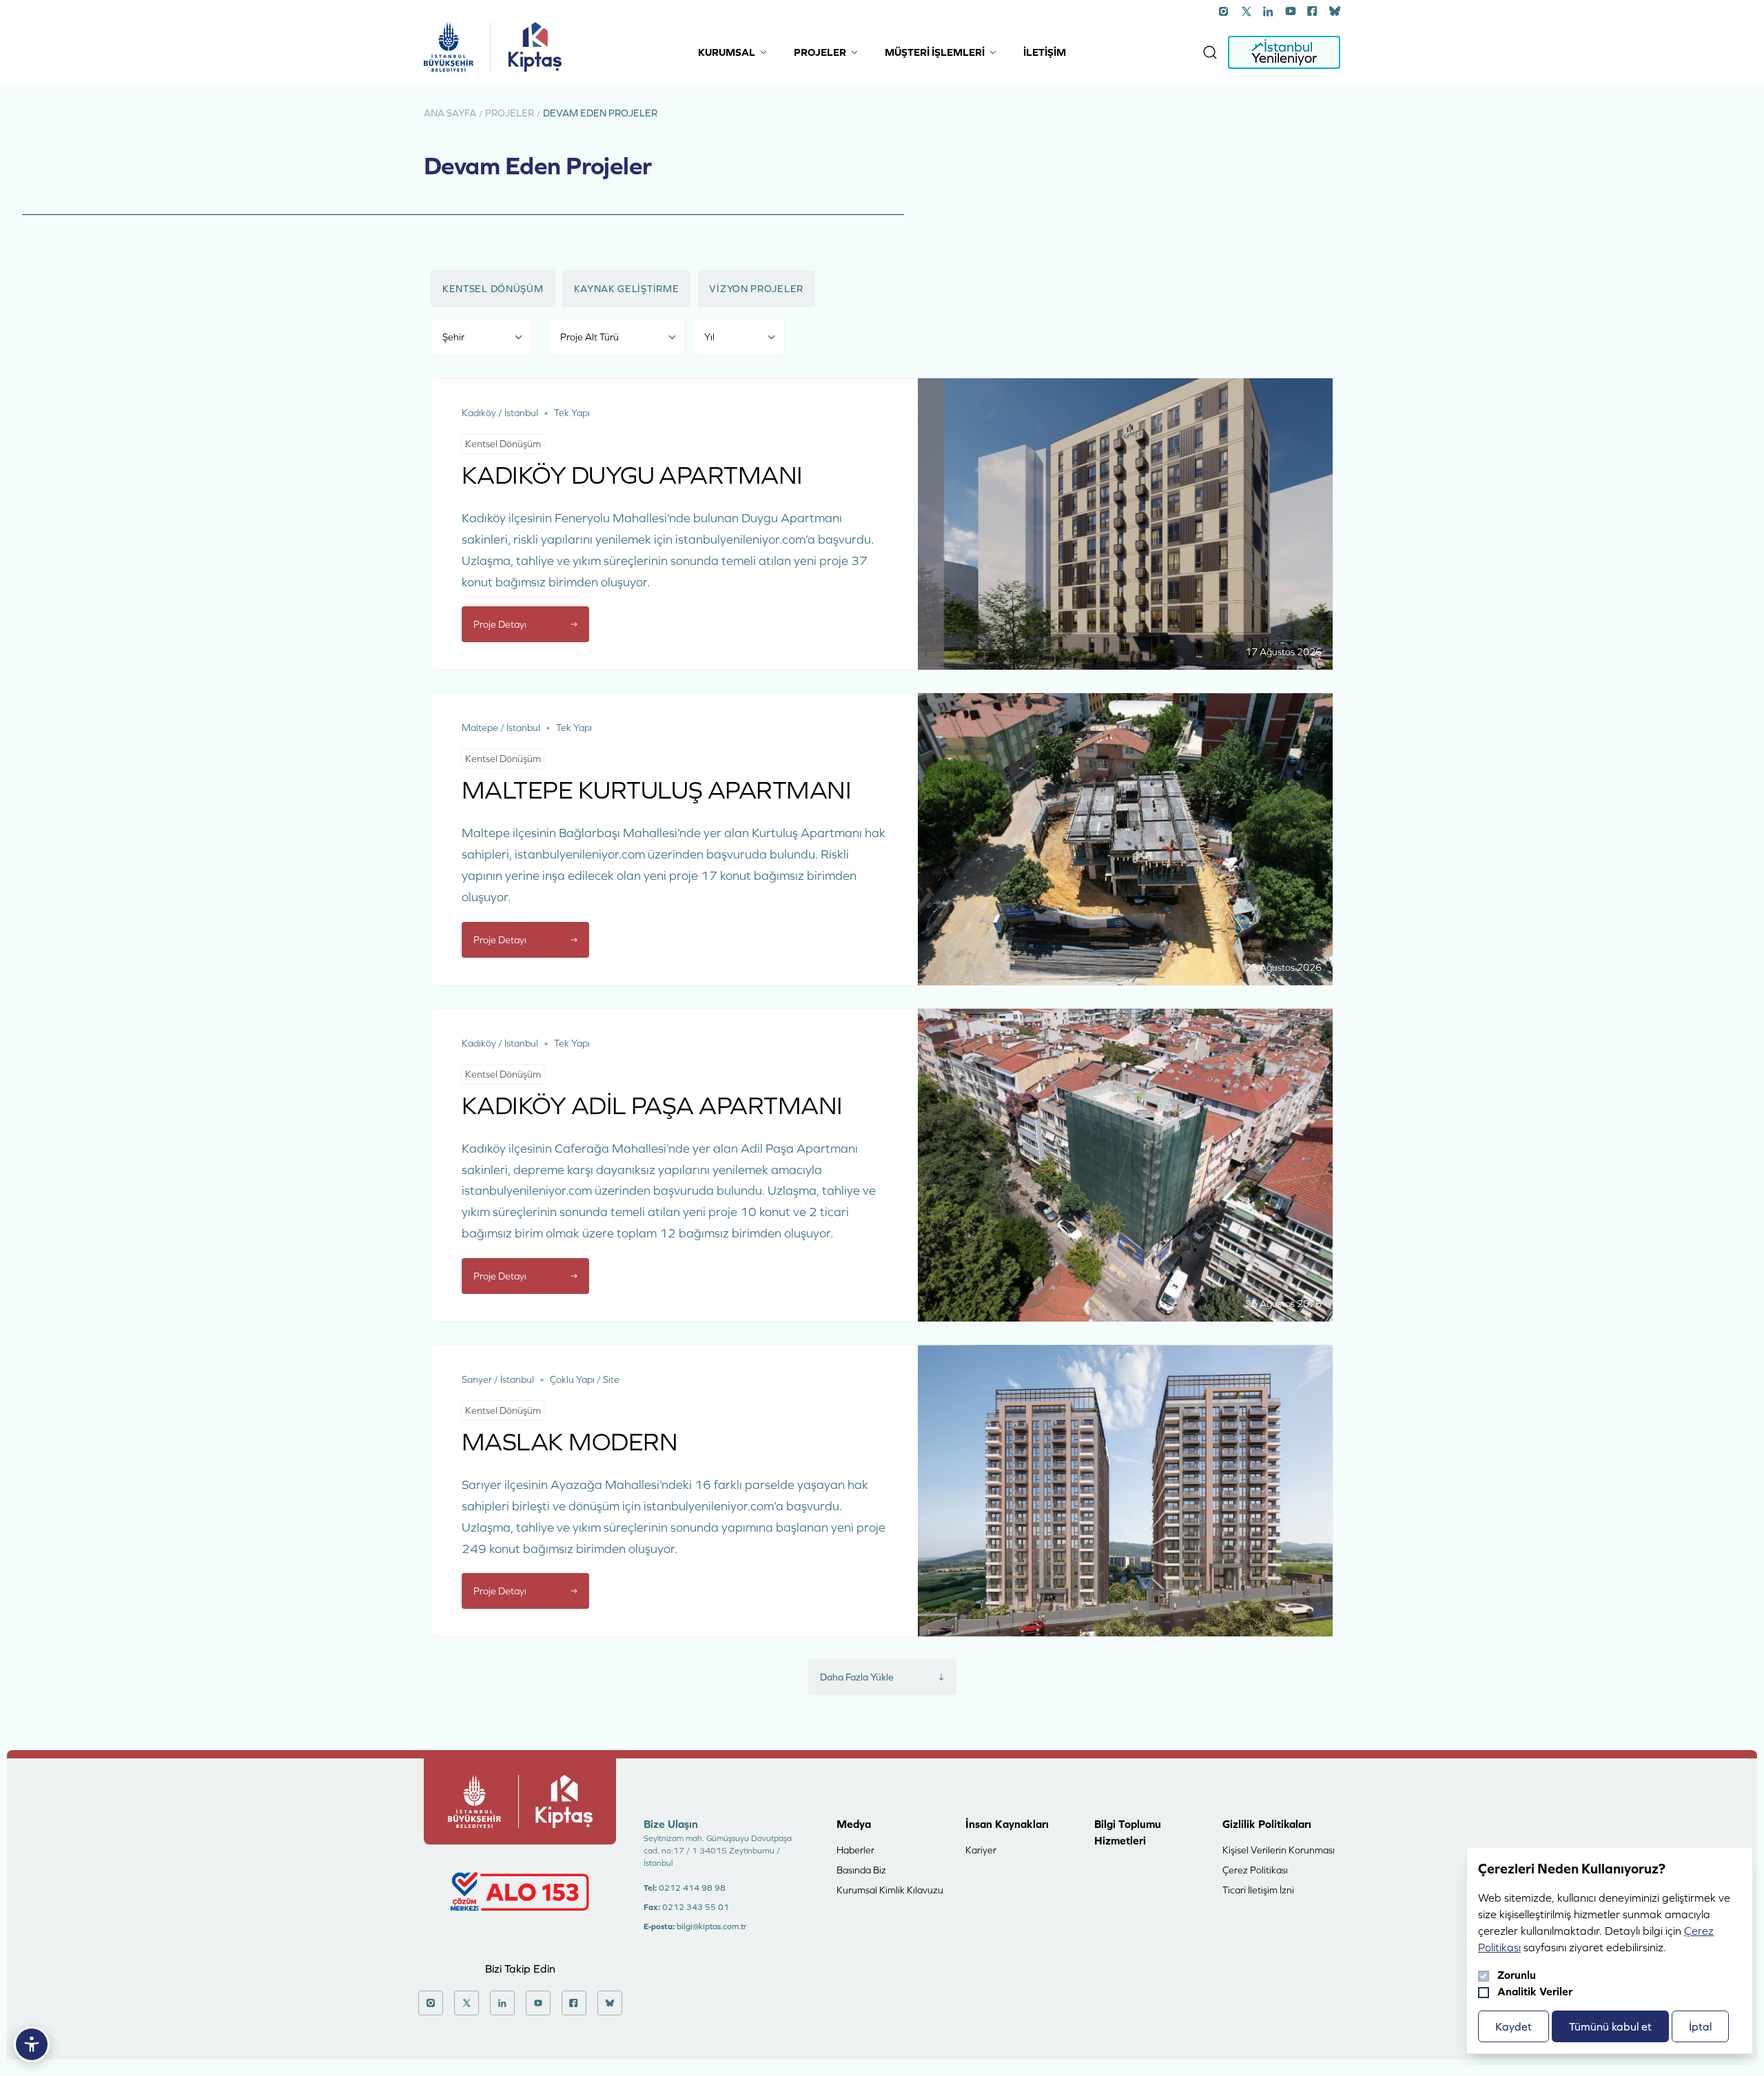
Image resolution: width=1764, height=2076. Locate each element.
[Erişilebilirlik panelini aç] (32, 2044)
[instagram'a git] (1224, 11)
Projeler (510, 113)
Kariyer (981, 1850)
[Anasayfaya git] (449, 47)
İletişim (1045, 52)
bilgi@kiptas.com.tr (711, 1926)
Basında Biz (861, 1870)
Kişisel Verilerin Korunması (1279, 1850)
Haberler (855, 1850)
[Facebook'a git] (1313, 11)
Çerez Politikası (1255, 1870)
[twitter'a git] (1247, 11)
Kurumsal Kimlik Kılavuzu (890, 1890)
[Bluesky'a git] (1335, 11)
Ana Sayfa (450, 113)
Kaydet (1514, 2026)
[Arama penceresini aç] (1210, 52)
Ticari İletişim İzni (1258, 1890)
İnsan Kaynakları (1007, 1824)
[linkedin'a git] (1269, 11)
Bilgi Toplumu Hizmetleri (1128, 1832)
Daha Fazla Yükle (857, 1677)
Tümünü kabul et (1610, 2026)
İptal (1700, 2026)
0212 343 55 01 (696, 1907)
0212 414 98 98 (692, 1888)
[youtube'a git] (1291, 11)
